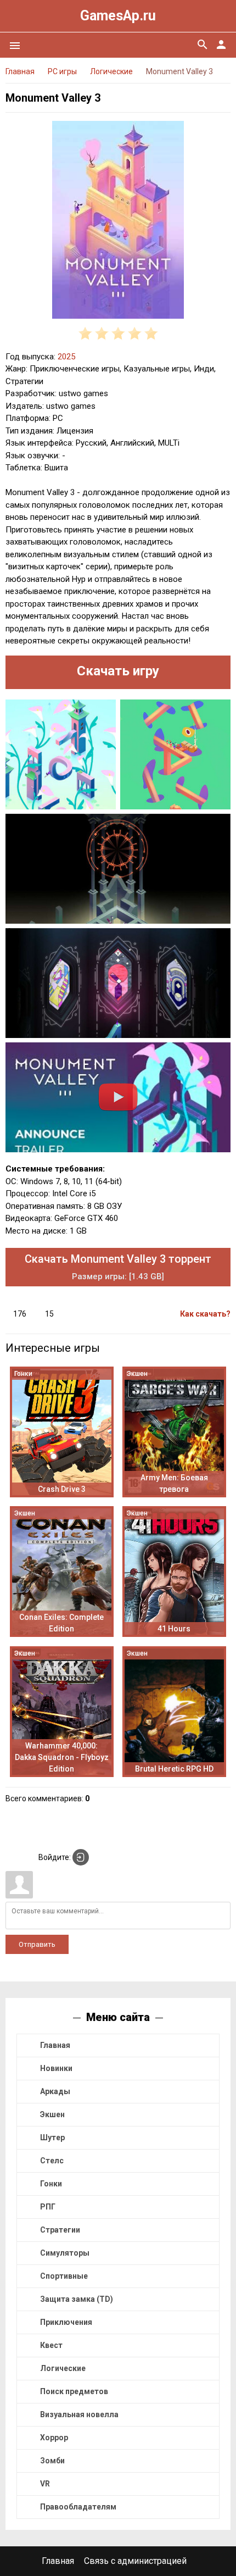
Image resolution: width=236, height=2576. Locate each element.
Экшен (52, 2114)
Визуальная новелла (79, 2414)
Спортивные (64, 2276)
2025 (66, 357)
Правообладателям (78, 2507)
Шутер (52, 2138)
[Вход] (81, 1857)
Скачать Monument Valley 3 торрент (118, 1267)
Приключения (66, 2322)
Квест (51, 2345)
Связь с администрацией (135, 2561)
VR (45, 2484)
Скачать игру (118, 671)
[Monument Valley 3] (118, 222)
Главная (55, 2045)
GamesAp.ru (118, 16)
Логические (63, 2368)
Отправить (37, 1944)
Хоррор (54, 2438)
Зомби (52, 2461)
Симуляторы (65, 2253)
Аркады (55, 2091)
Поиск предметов (74, 2391)
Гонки (51, 2184)
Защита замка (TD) (77, 2299)
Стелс (52, 2161)
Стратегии (60, 2230)
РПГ (48, 2207)
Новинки (56, 2068)
